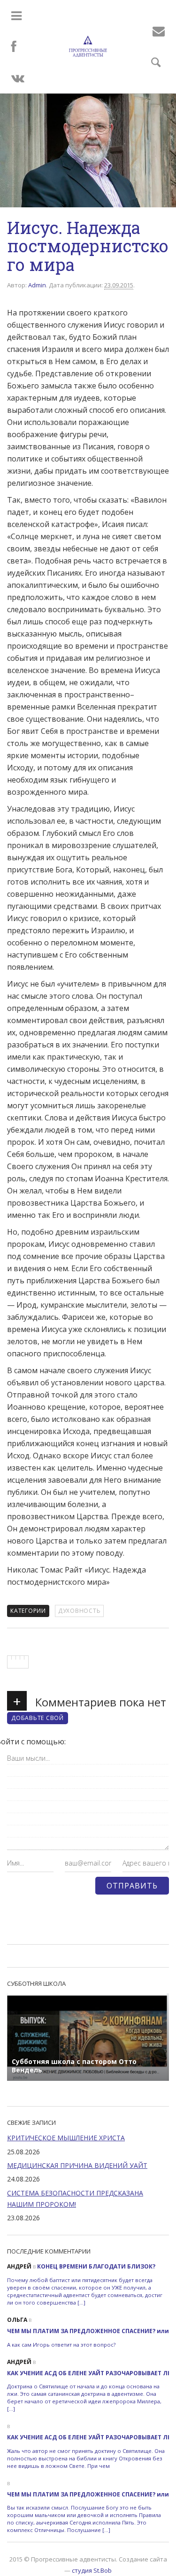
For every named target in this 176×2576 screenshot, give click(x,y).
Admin (37, 285)
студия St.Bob (92, 2570)
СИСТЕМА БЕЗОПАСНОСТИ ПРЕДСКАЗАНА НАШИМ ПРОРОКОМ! (75, 2199)
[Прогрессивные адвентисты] (88, 46)
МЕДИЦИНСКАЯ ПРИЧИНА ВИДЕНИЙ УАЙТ (77, 2165)
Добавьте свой (38, 1718)
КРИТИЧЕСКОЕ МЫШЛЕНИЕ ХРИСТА (66, 2138)
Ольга (17, 2320)
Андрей (19, 2266)
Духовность (80, 1611)
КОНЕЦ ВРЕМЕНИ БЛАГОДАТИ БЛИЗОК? (96, 2266)
